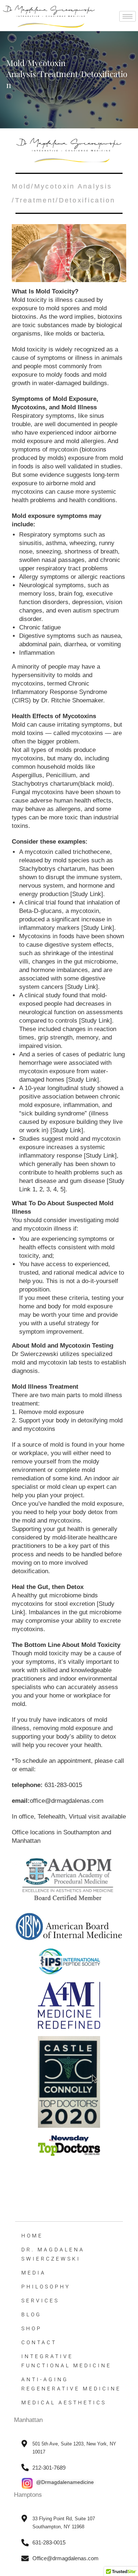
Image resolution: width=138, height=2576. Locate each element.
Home (32, 2236)
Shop (32, 2328)
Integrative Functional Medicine (66, 2361)
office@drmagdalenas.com (67, 1801)
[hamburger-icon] (128, 16)
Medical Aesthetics (64, 2403)
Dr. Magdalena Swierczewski (53, 2254)
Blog (31, 2314)
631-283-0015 (63, 1785)
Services (40, 2301)
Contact (39, 2342)
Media (34, 2273)
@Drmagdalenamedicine (65, 2482)
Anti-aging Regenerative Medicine (71, 2384)
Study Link (87, 894)
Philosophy (46, 2287)
